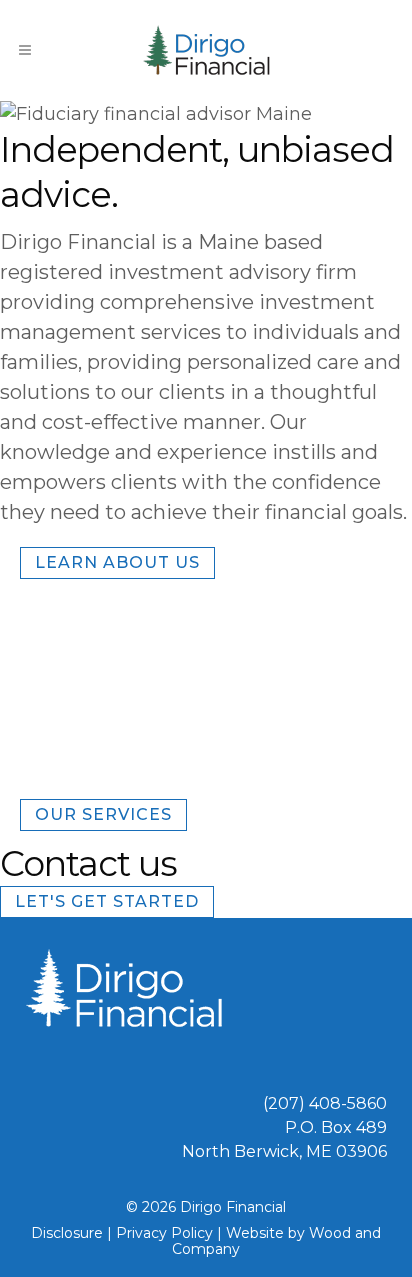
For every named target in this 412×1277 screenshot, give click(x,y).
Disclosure (67, 1233)
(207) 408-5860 (325, 1103)
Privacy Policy (164, 1233)
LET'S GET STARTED (107, 901)
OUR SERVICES (103, 814)
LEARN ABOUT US (117, 562)
